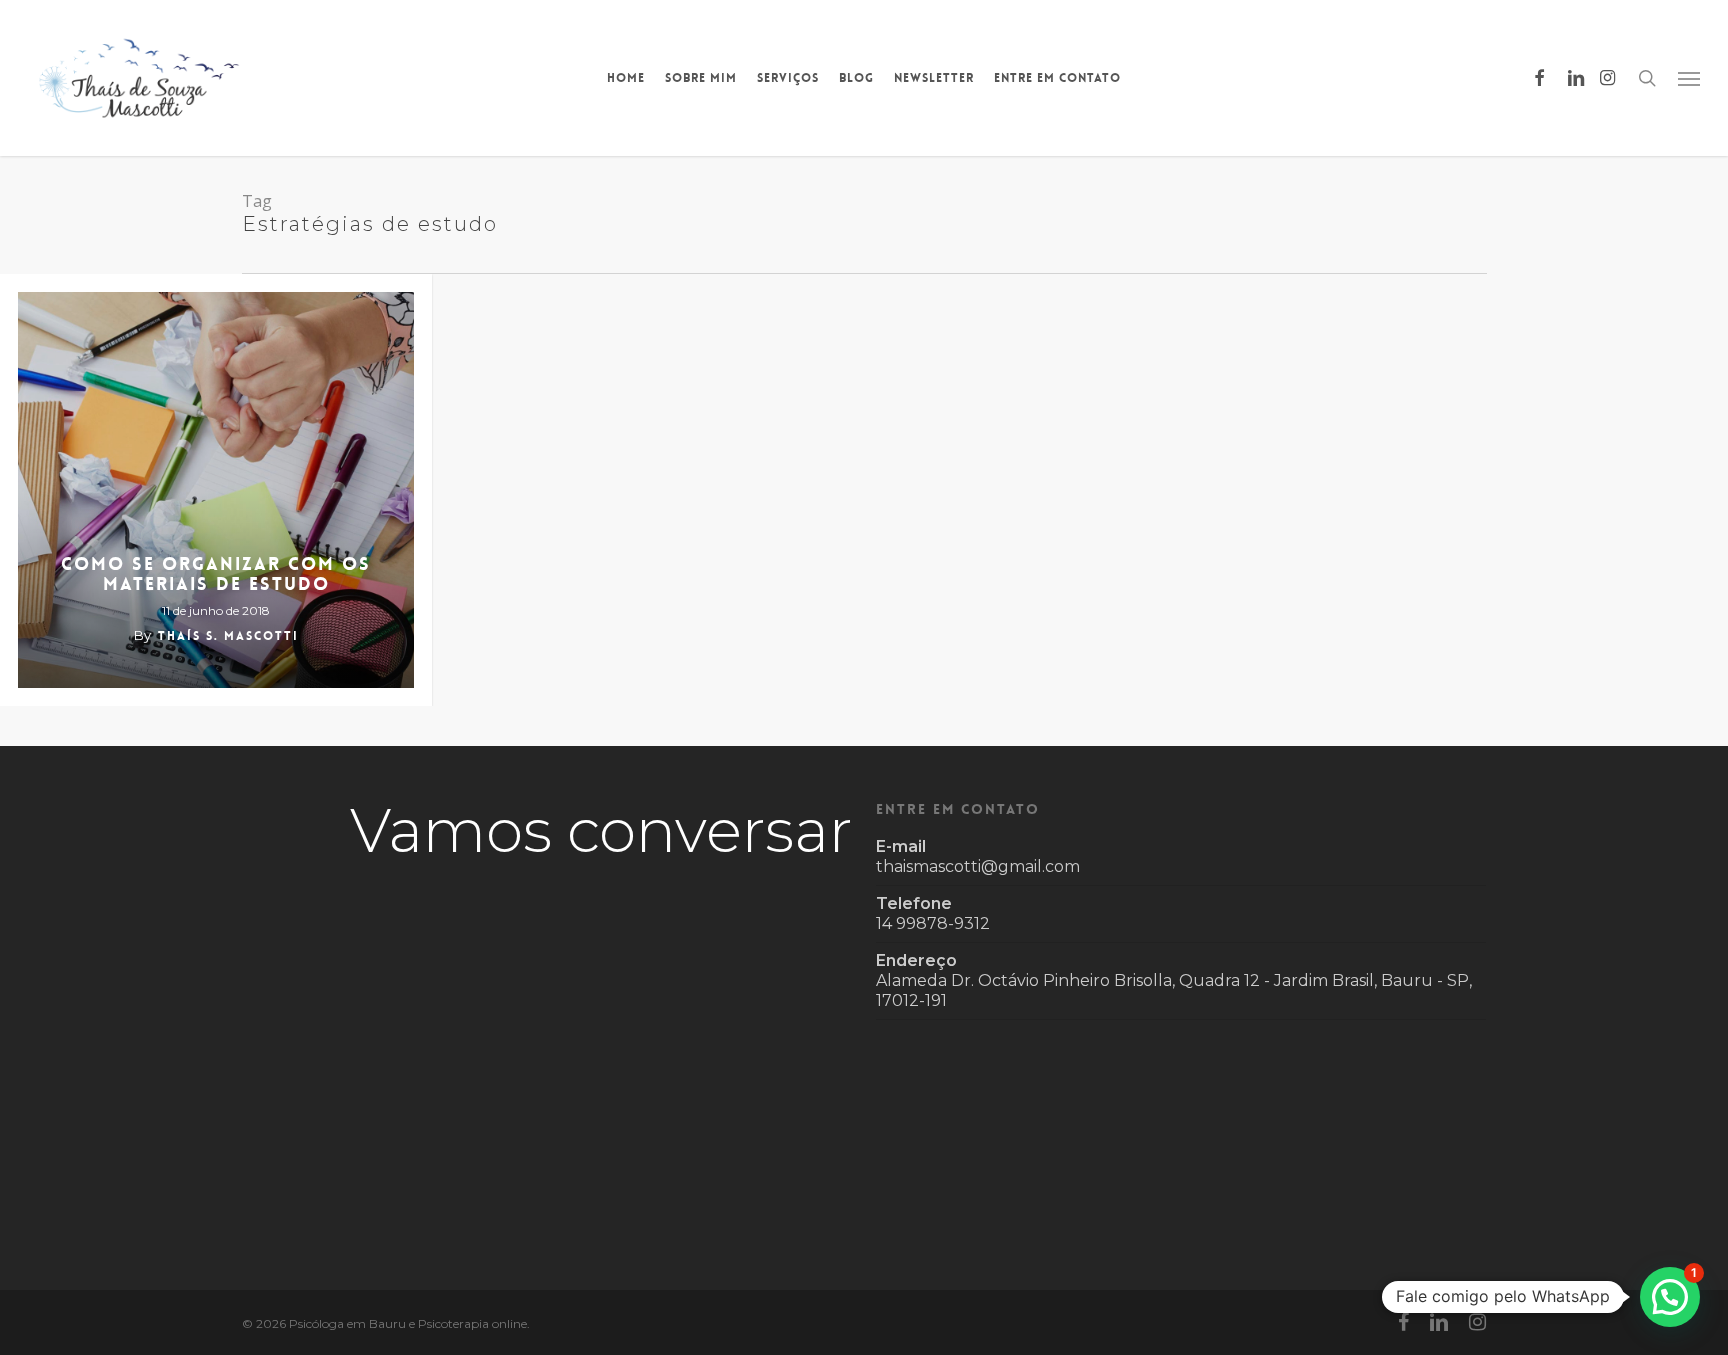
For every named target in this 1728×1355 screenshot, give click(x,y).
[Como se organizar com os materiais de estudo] (216, 490)
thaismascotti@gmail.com (978, 866)
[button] (1689, 78)
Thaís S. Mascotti (228, 636)
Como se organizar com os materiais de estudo (216, 574)
